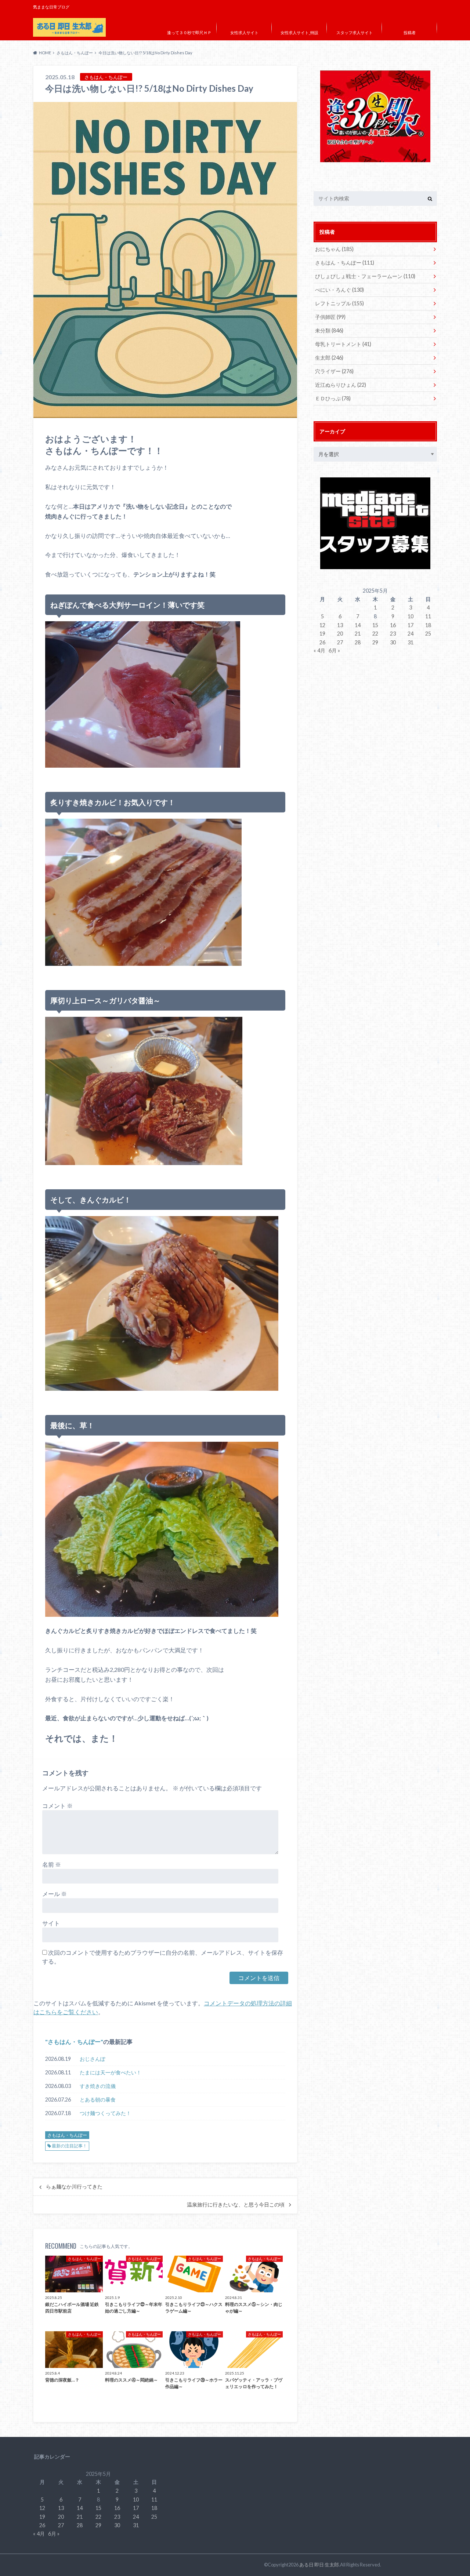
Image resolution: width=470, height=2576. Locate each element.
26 (322, 642)
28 (358, 642)
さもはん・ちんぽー (74, 2042)
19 (322, 634)
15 (375, 625)
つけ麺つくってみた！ (105, 2113)
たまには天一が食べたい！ (111, 2072)
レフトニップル (339, 303)
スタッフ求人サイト (355, 32)
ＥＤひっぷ (333, 398)
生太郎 (329, 358)
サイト (51, 1923)
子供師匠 (330, 317)
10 (411, 616)
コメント (57, 1806)
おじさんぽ (93, 2059)
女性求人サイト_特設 (299, 32)
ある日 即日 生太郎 (319, 2565)
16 (393, 625)
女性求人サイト (244, 32)
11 (428, 616)
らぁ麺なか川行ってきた (74, 2187)
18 (428, 625)
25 (428, 634)
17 (411, 625)
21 (358, 634)
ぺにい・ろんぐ (339, 290)
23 (393, 634)
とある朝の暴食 (98, 2100)
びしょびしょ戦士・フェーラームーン (365, 276)
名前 (52, 1864)
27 (340, 642)
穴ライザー (334, 371)
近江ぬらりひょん (341, 385)
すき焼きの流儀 (98, 2086)
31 (411, 642)
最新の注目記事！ (69, 2146)
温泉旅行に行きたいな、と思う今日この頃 (236, 2205)
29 (375, 642)
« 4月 (319, 650)
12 (322, 625)
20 (340, 634)
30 (393, 642)
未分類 (329, 330)
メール (55, 1894)
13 (340, 625)
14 (358, 625)
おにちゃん (334, 249)
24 (411, 634)
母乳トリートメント (343, 344)
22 (375, 634)
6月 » (334, 650)
